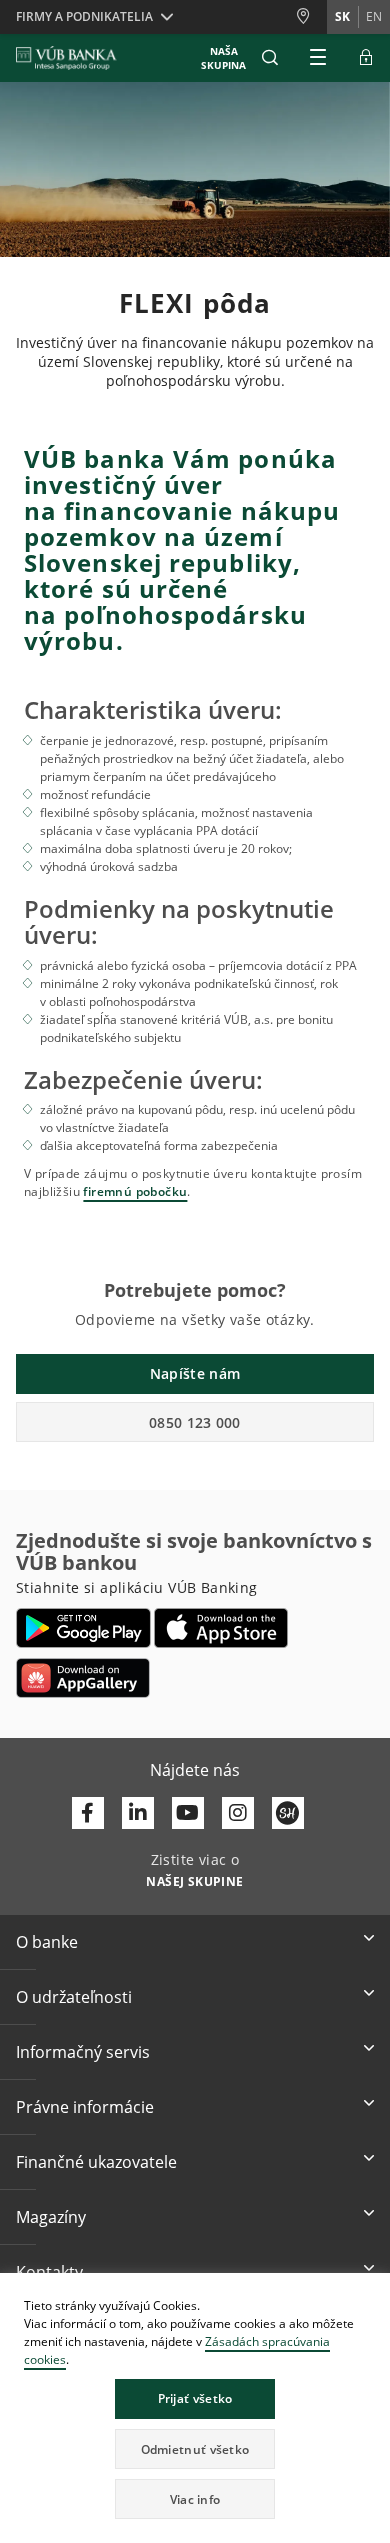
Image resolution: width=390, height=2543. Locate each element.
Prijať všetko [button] (195, 2398)
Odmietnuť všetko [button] (195, 2449)
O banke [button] (47, 1942)
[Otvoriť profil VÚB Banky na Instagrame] (238, 1813)
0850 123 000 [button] (195, 1422)
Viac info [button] (195, 2499)
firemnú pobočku (135, 1191)
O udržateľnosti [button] (74, 1997)
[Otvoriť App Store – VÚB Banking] (221, 1628)
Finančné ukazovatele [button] (96, 2162)
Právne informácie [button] (85, 2107)
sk (342, 16)
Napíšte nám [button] (195, 1373)
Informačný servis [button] (83, 2052)
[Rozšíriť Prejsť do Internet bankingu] (366, 58)
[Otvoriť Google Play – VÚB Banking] (83, 1628)
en (374, 16)
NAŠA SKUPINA (223, 58)
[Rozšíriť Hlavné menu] (318, 58)
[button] (270, 58)
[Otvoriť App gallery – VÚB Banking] (83, 1678)
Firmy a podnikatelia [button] (84, 16)
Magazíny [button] (51, 2217)
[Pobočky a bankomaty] (311, 16)
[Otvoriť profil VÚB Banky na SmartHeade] (288, 1813)
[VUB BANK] (66, 58)
